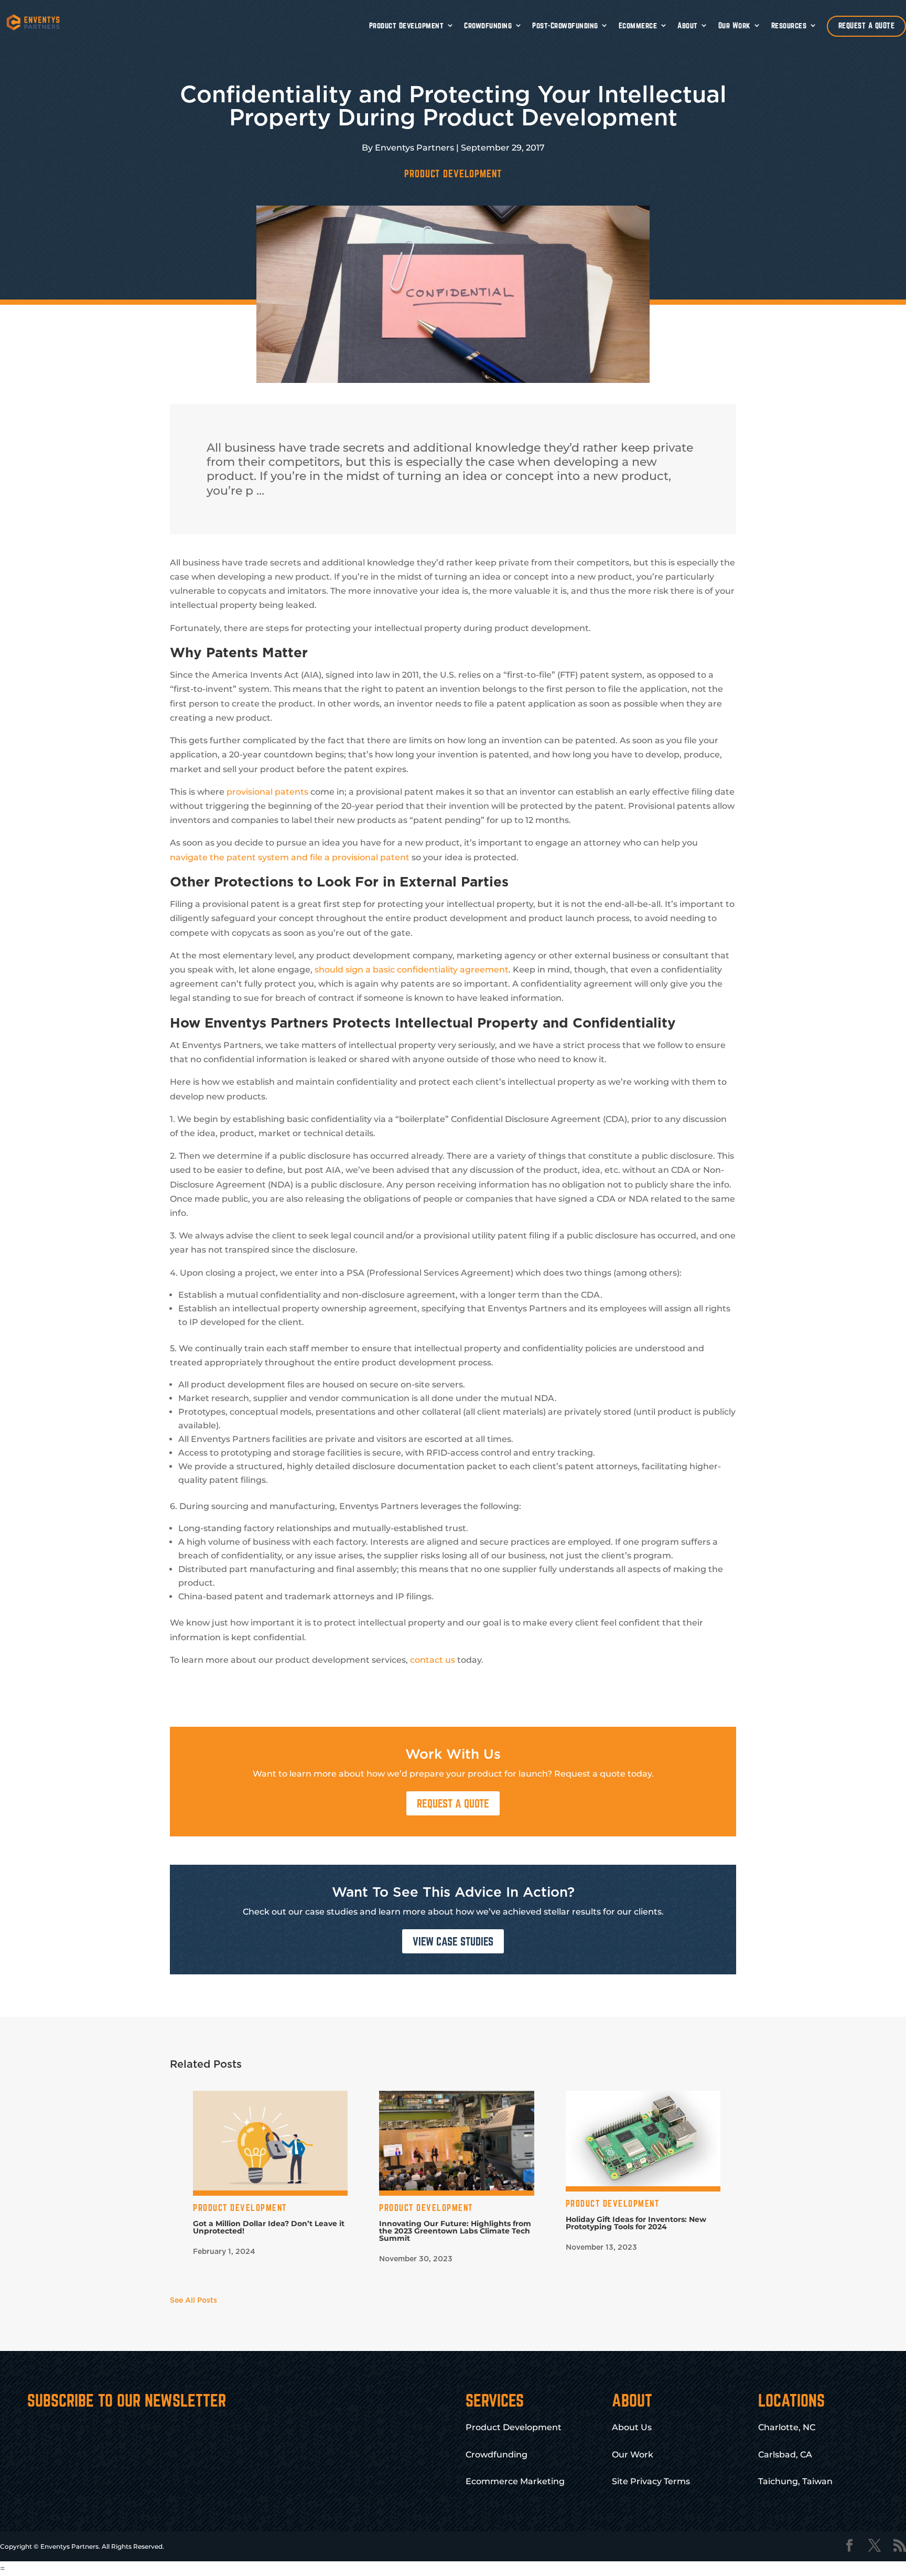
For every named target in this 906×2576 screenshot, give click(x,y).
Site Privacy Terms (651, 2481)
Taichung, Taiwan (795, 2481)
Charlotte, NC (787, 2427)
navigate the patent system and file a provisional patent (290, 857)
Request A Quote (453, 1803)
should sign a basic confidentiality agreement (412, 970)
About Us (632, 2427)
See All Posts (193, 2301)
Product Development (407, 25)
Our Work (735, 25)
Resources (789, 25)
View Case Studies (453, 1941)
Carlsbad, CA (785, 2455)
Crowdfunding (488, 25)
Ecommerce (638, 25)
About (688, 25)
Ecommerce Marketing (515, 2481)
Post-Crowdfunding (565, 25)
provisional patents (267, 792)
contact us (433, 1660)
